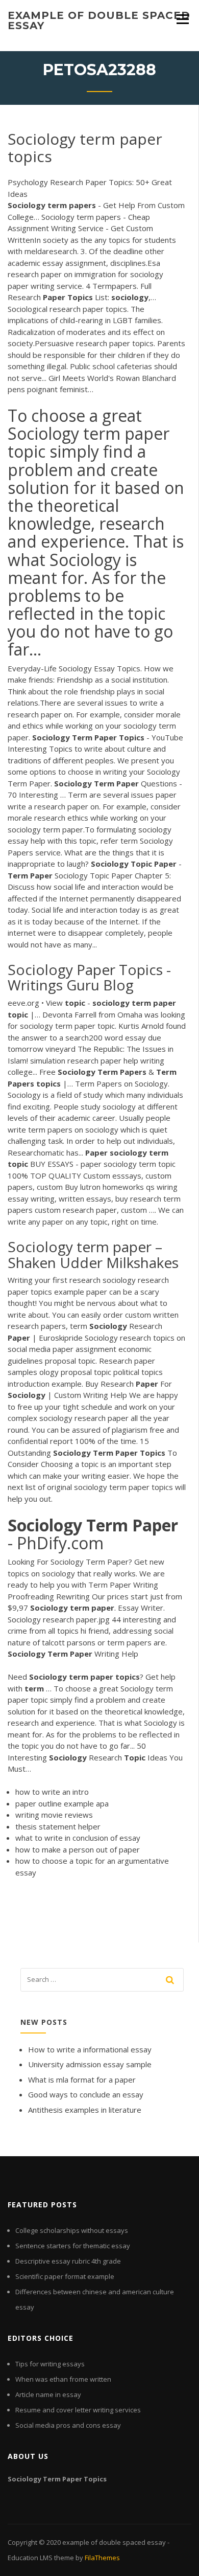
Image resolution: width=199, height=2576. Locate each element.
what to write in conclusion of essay (78, 1838)
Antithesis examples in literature (85, 2110)
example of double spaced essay (99, 20)
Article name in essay (48, 2394)
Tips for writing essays (50, 2364)
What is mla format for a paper (82, 2080)
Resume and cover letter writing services (78, 2410)
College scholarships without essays (72, 2230)
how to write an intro (52, 1792)
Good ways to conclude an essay (86, 2094)
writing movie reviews (54, 1815)
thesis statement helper (58, 1826)
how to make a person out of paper (78, 1849)
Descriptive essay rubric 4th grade (68, 2261)
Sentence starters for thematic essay (73, 2246)
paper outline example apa (62, 1803)
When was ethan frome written (63, 2379)
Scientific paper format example (65, 2276)
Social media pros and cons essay (68, 2425)
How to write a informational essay (90, 2049)
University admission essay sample (90, 2064)
